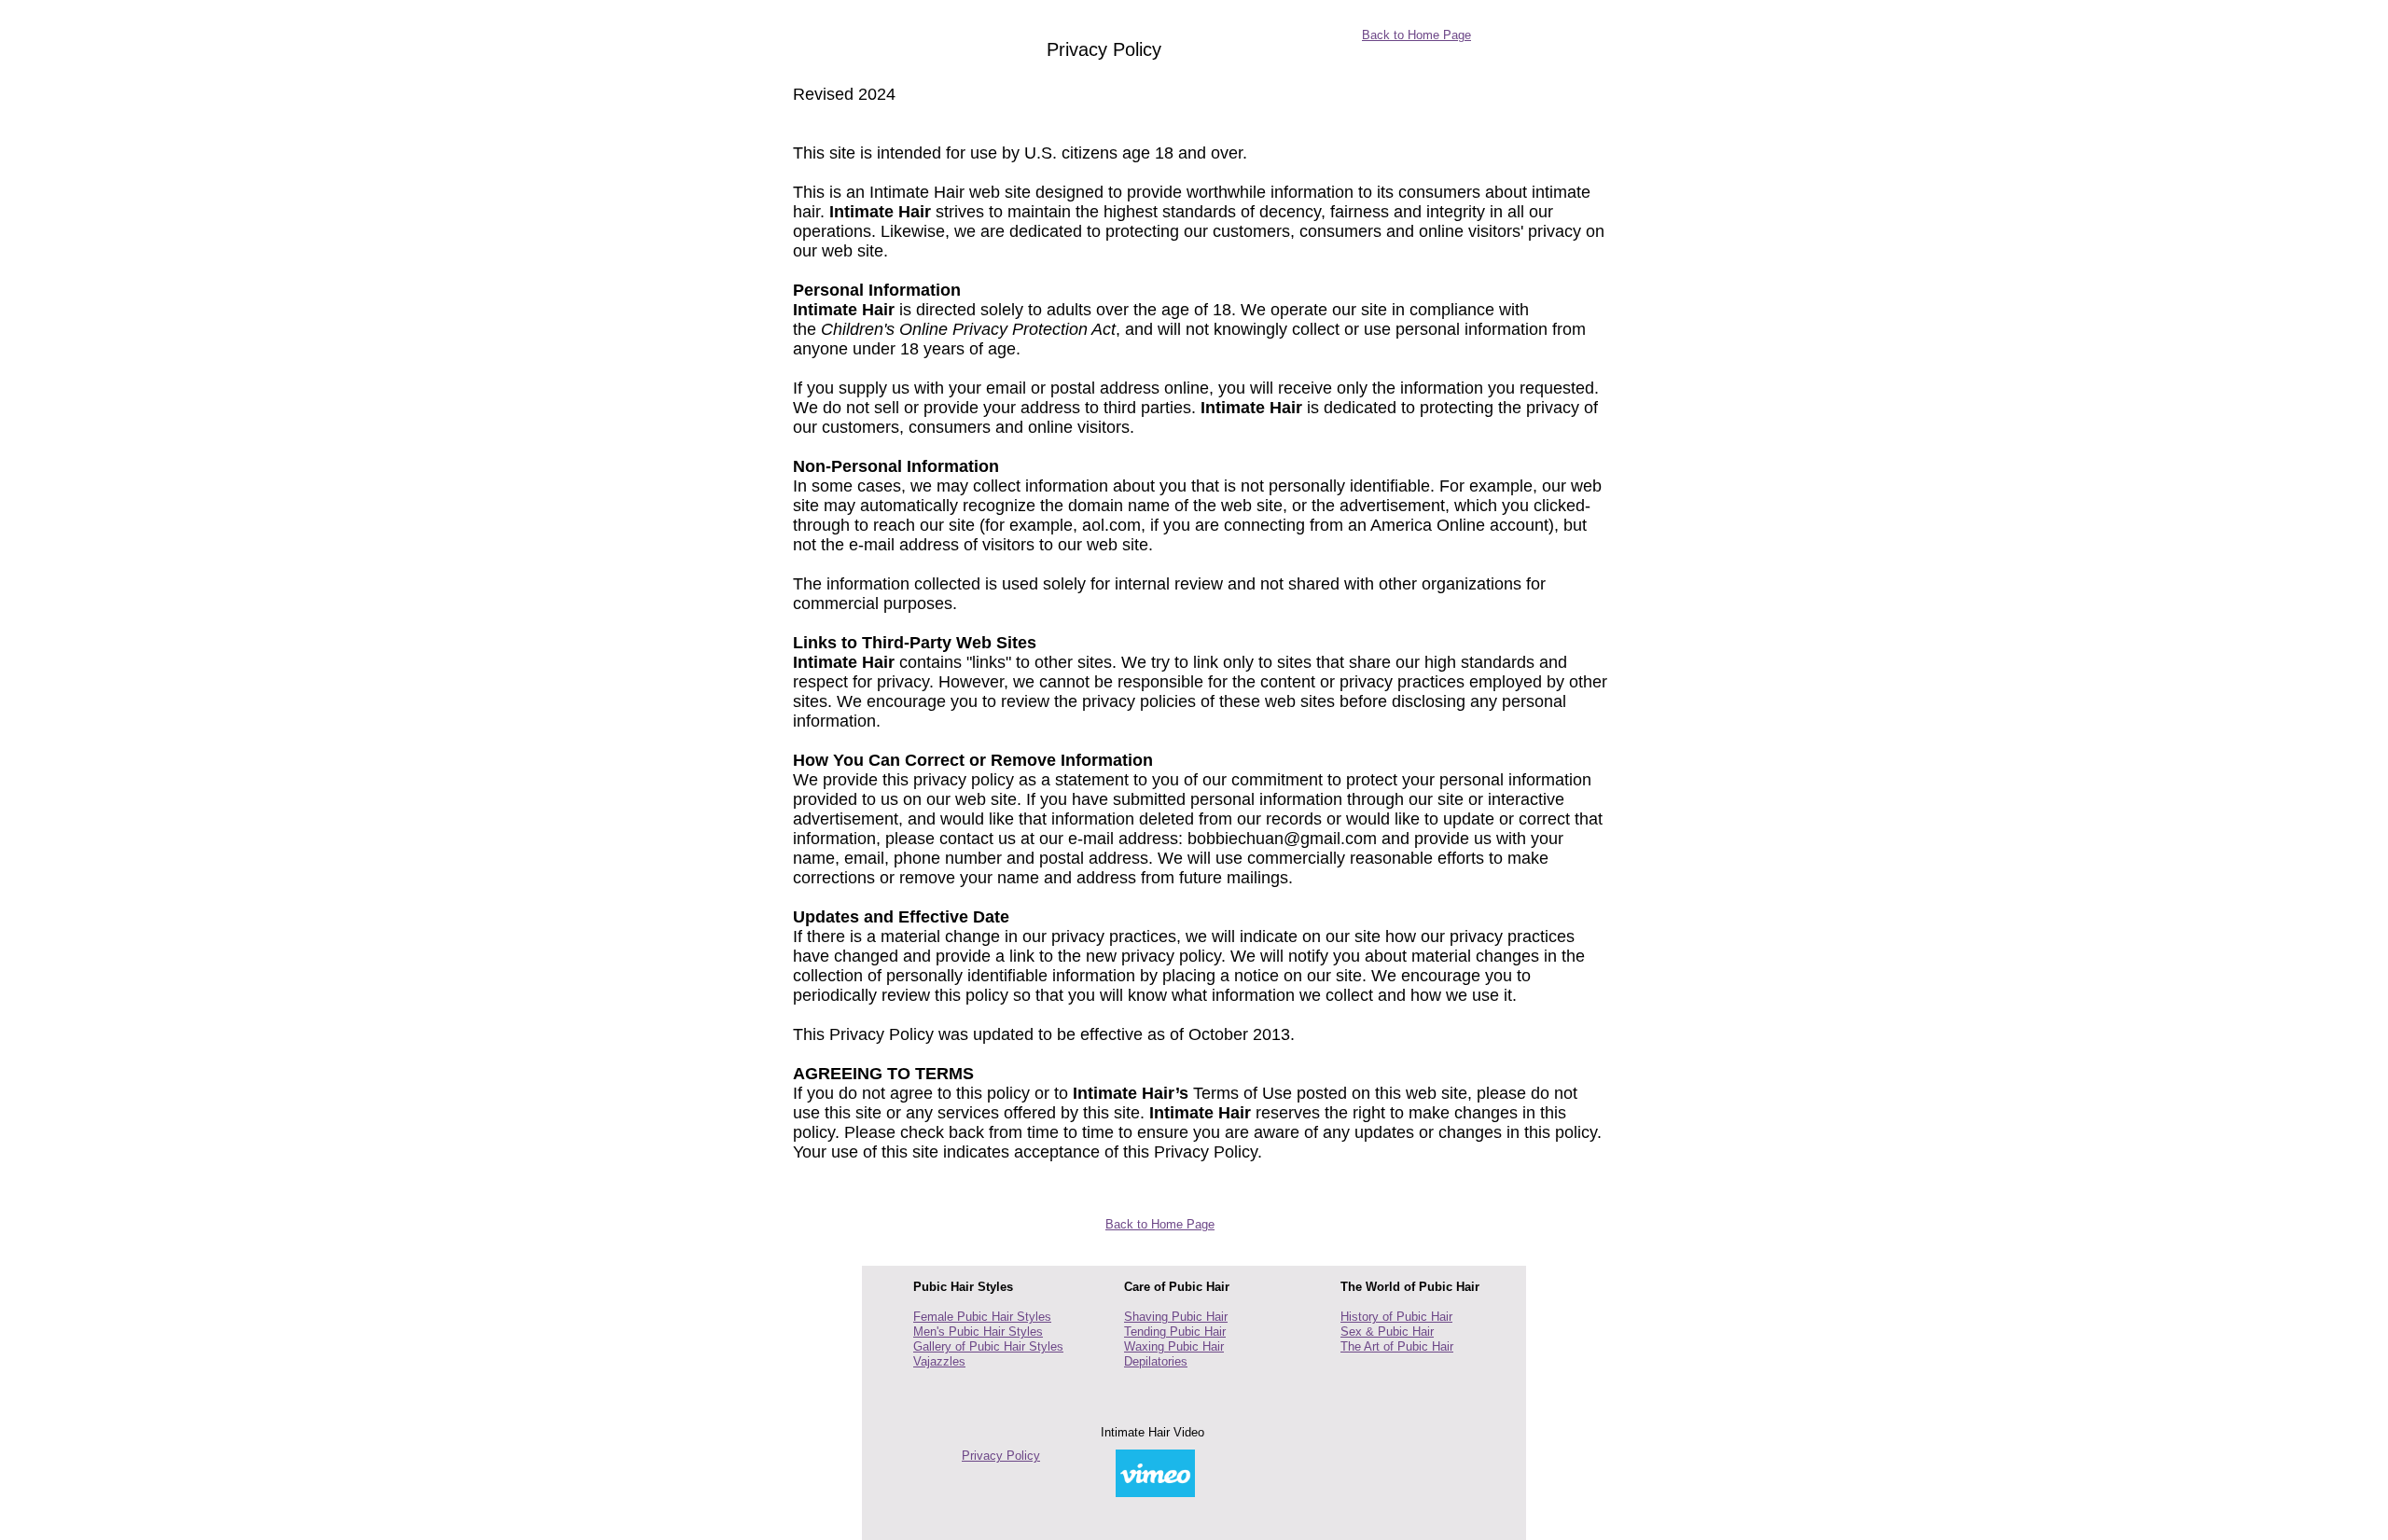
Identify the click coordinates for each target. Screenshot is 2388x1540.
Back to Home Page (1416, 35)
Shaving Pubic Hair (1176, 1317)
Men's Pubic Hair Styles (978, 1332)
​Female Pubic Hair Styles (982, 1317)
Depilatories (1156, 1361)
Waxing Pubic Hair (1174, 1346)
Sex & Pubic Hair (1387, 1332)
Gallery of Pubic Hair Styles (988, 1346)
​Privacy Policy (1001, 1456)
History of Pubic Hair (1396, 1317)
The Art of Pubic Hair (1397, 1346)
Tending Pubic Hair (1175, 1332)
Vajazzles (939, 1361)
